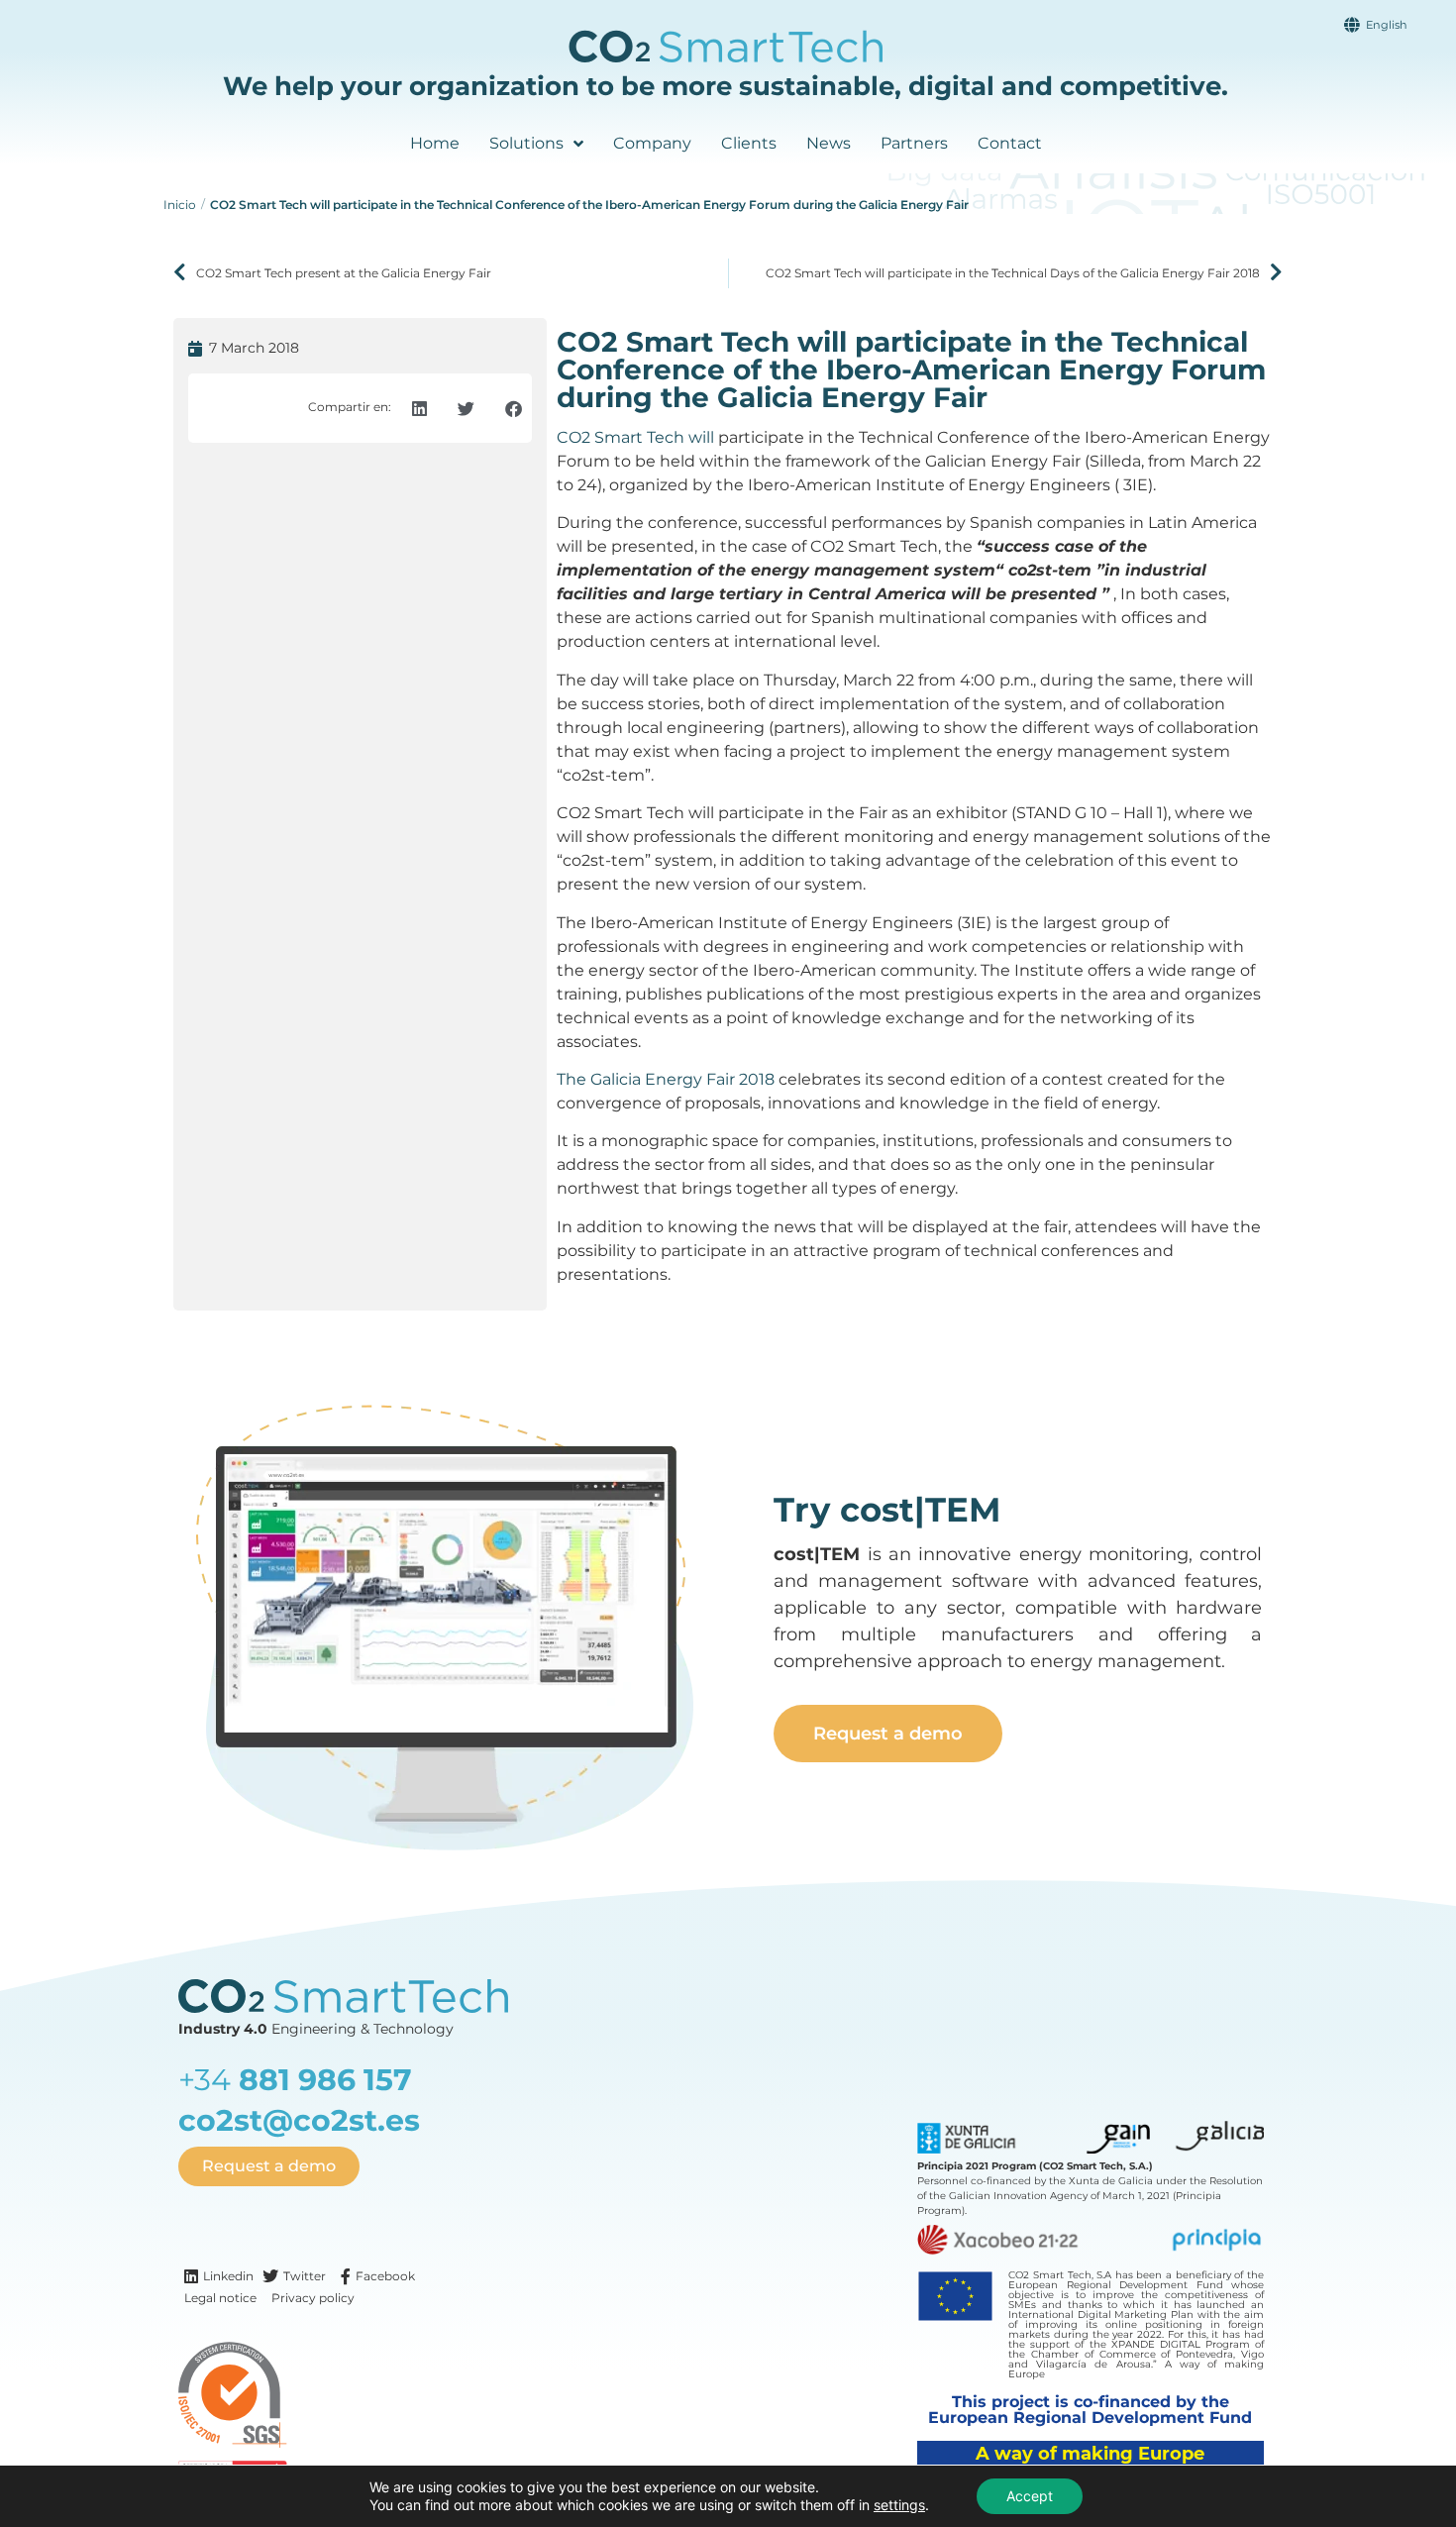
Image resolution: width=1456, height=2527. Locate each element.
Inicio (180, 205)
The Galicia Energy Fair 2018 (666, 1079)
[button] (419, 409)
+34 (295, 2080)
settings (899, 2505)
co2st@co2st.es (299, 2120)
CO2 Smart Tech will (635, 437)
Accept (1030, 2496)
